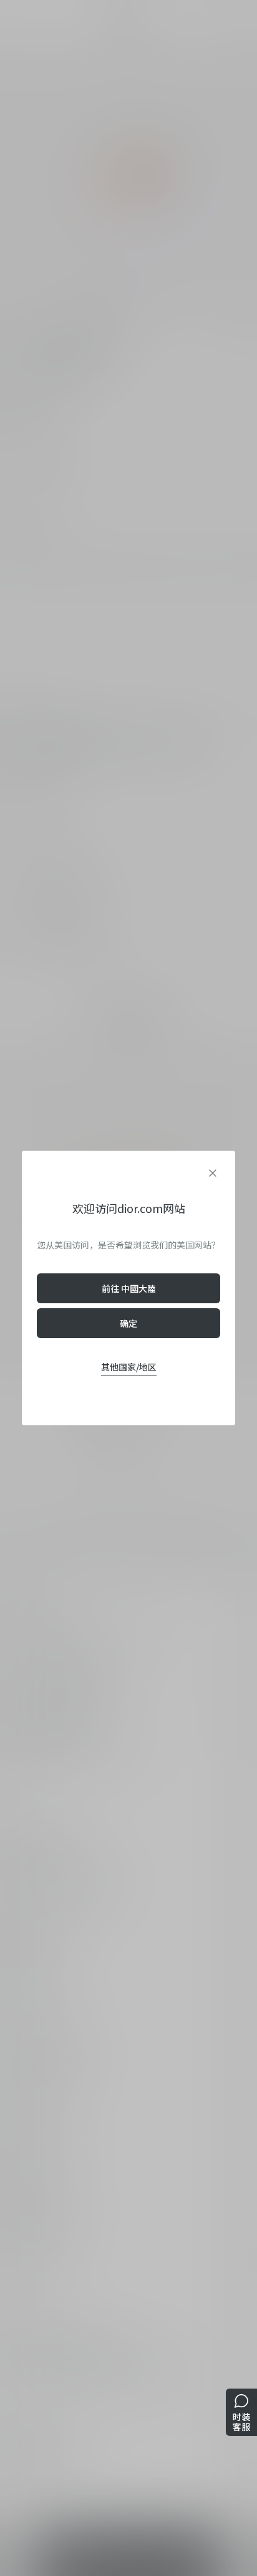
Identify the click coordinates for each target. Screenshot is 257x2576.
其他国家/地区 (129, 1367)
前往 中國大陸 (129, 1288)
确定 (128, 1323)
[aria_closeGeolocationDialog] (213, 1173)
